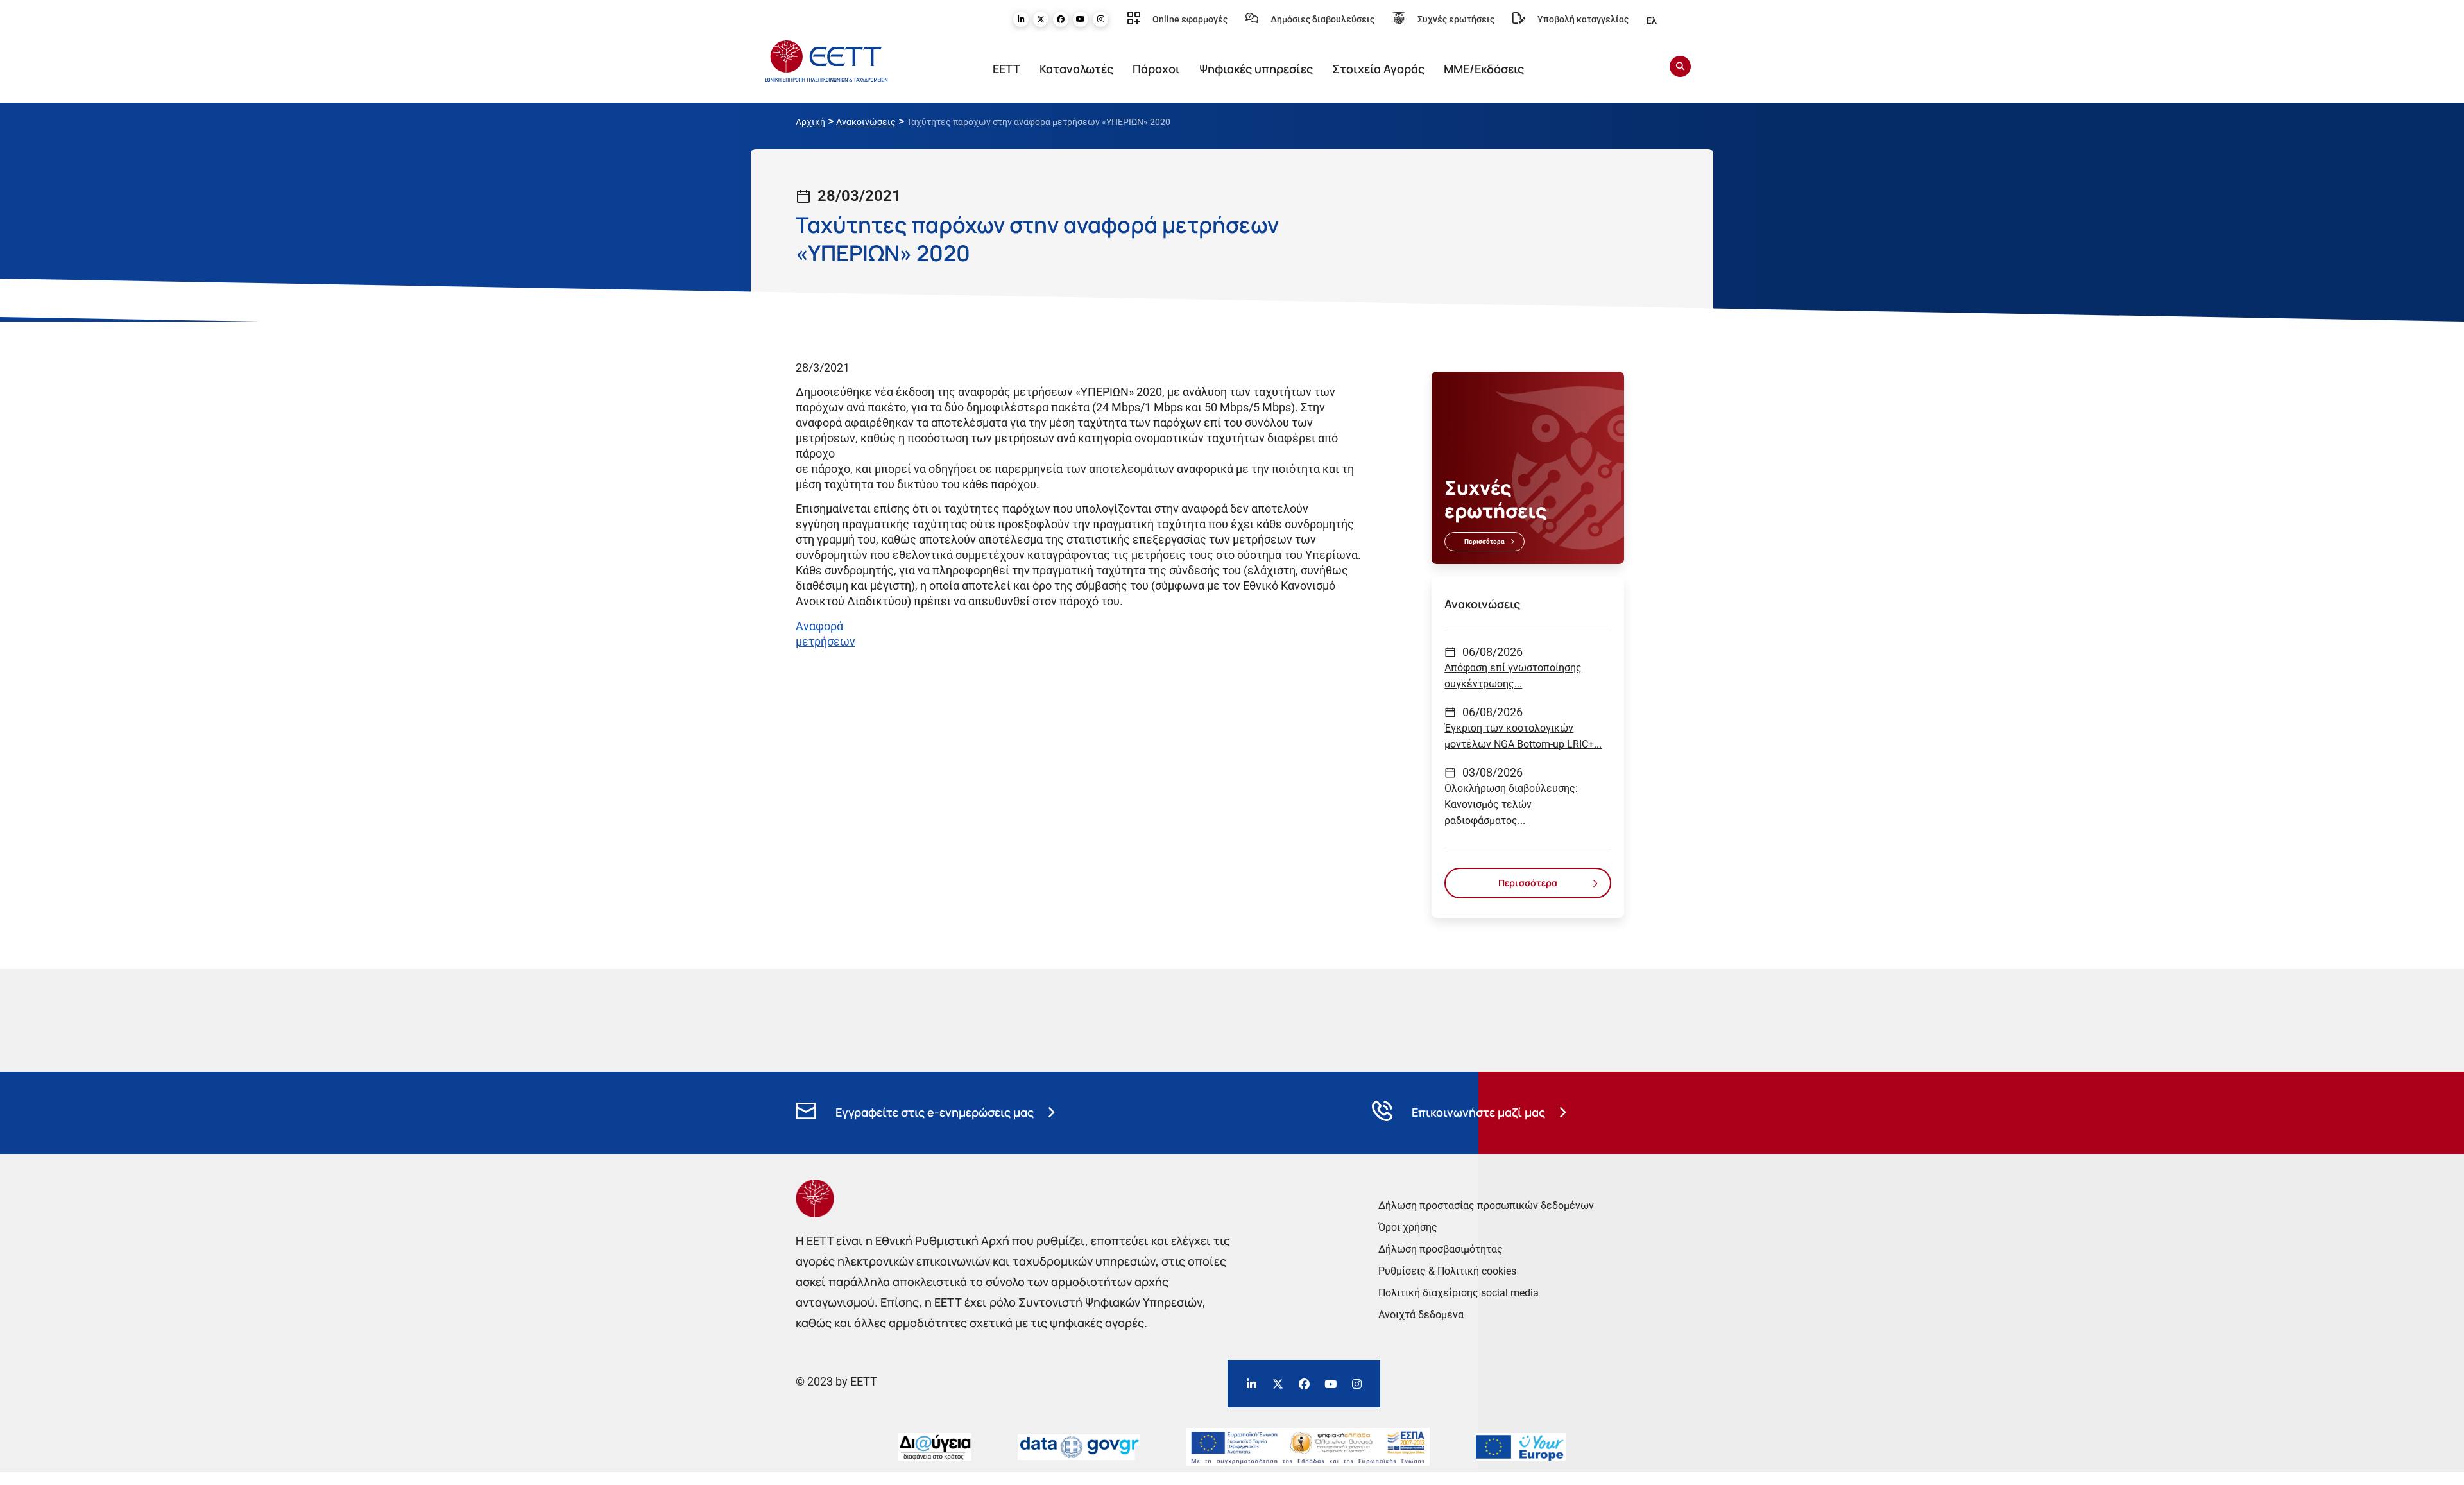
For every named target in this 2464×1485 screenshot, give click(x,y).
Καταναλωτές (1076, 69)
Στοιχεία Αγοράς (1378, 69)
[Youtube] (1081, 19)
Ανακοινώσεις (866, 122)
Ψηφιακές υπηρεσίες (1256, 69)
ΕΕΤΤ (1006, 69)
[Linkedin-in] (1021, 19)
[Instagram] (1100, 19)
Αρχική (810, 122)
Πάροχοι (1156, 69)
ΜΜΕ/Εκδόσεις (1484, 69)
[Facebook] (1061, 19)
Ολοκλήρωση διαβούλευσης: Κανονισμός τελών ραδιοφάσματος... (1511, 804)
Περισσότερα (1484, 541)
